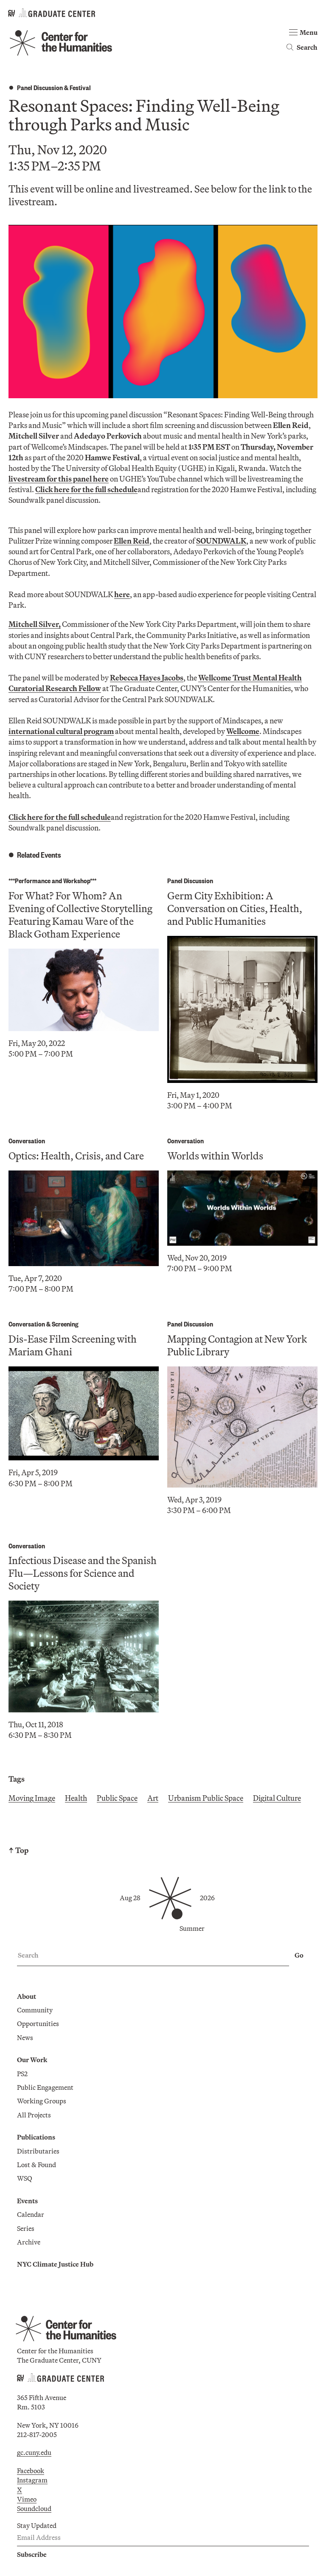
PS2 (22, 2074)
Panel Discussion (40, 87)
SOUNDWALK (221, 541)
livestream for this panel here (59, 479)
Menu (309, 32)
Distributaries (38, 2151)
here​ (122, 594)
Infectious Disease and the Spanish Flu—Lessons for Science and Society (83, 1573)
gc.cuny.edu (34, 2452)
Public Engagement (45, 2087)
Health (76, 1798)
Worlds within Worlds (215, 1156)
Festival (80, 87)
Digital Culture (277, 1798)
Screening (65, 1324)
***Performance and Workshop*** (52, 880)
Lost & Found (37, 2165)
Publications (36, 2137)
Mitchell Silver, (35, 624)
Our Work (32, 2060)
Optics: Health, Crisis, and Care (76, 1156)
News (25, 2038)
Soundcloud (34, 2508)
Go (299, 1955)
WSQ (25, 2178)
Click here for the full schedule (86, 489)
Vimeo (27, 2499)
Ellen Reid (132, 541)
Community (35, 2010)
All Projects (34, 2115)
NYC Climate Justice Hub (55, 2264)
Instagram (32, 2480)
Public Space (117, 1798)
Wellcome (243, 731)
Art (153, 1798)
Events (27, 2201)
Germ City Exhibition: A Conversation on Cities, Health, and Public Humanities (235, 908)
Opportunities (38, 2023)
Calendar (31, 2214)
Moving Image (32, 1798)
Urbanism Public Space (206, 1798)
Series (26, 2228)
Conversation (27, 1141)
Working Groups (42, 2101)
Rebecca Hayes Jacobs (147, 678)
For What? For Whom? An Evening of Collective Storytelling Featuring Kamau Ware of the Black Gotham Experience (80, 915)
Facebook (31, 2471)
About (27, 1996)
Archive (29, 2242)
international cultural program (61, 731)
